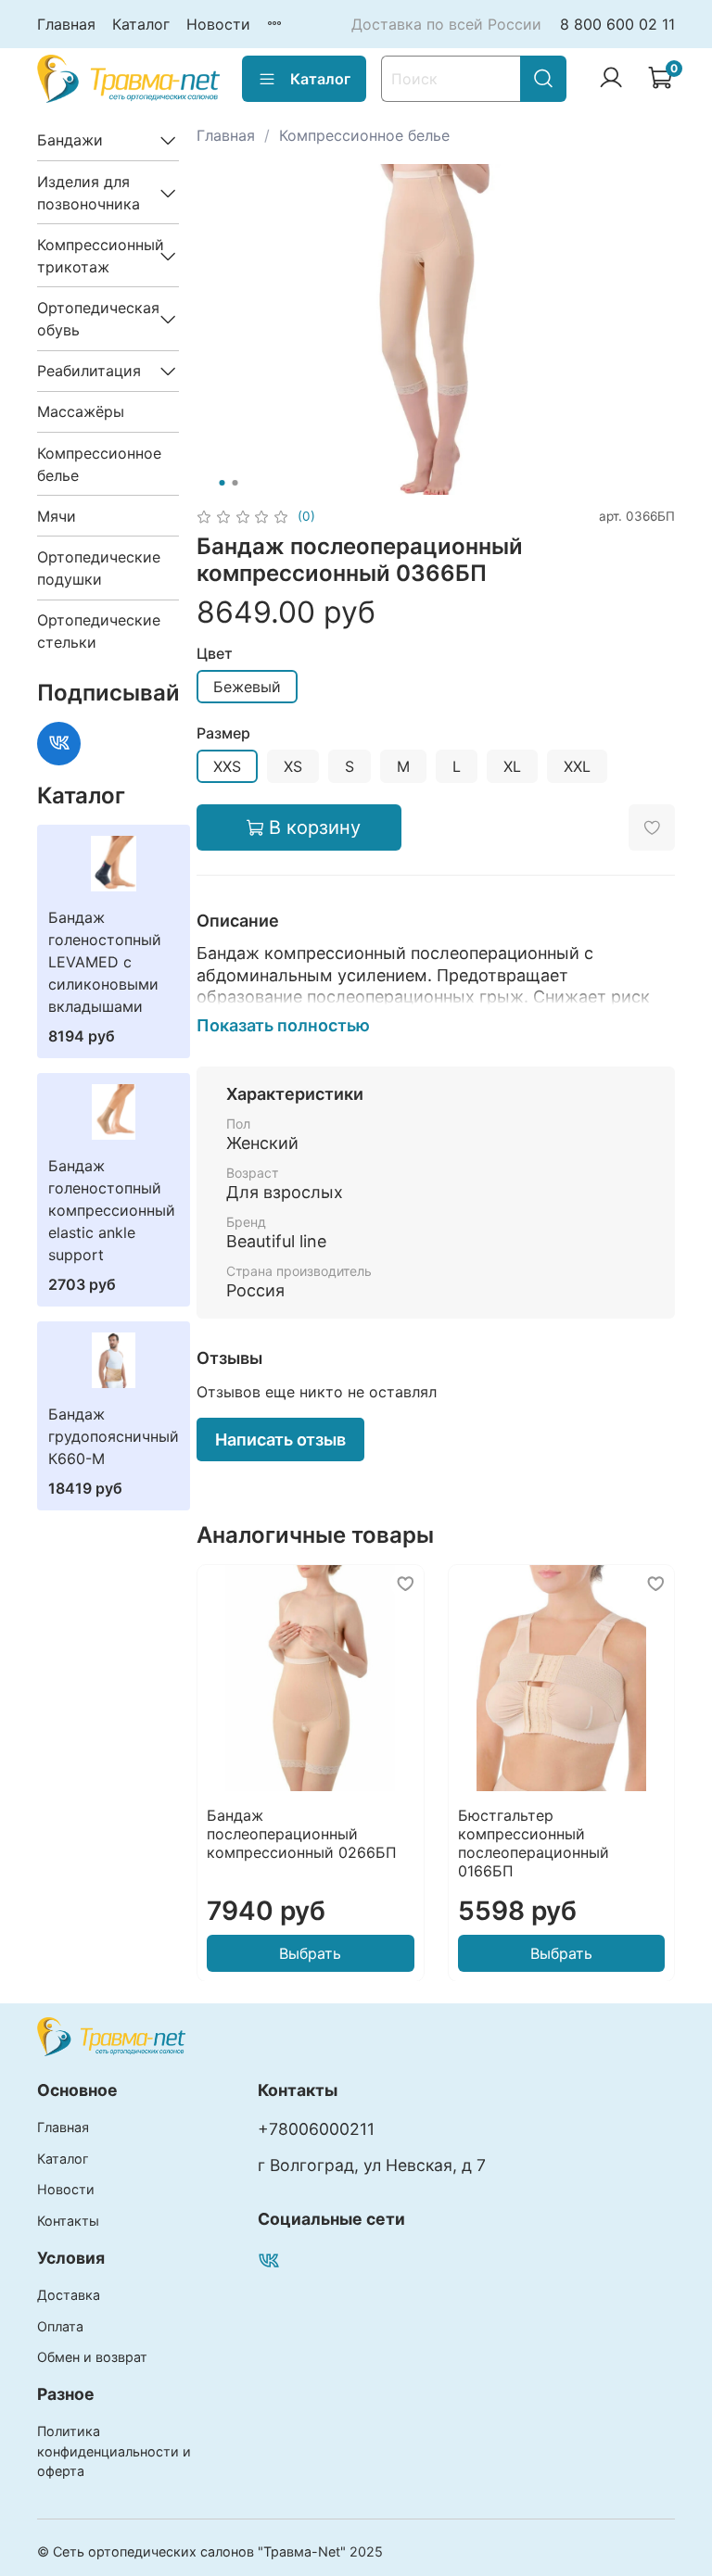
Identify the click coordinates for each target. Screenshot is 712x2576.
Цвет (215, 654)
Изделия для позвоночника (89, 193)
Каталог (141, 24)
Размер (223, 733)
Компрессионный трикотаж (93, 256)
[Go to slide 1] (222, 483)
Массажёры (81, 411)
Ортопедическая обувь (93, 319)
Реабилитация (89, 371)
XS (293, 766)
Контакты (68, 2221)
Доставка (69, 2295)
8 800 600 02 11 (617, 24)
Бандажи (70, 140)
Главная (66, 24)
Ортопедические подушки (99, 568)
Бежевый (247, 687)
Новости (218, 24)
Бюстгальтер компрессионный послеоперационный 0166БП (533, 1842)
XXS (227, 766)
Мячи (57, 516)
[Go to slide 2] (235, 483)
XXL (577, 766)
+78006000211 (316, 2129)
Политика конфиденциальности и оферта (114, 2451)
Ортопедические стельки (99, 631)
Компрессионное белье (364, 135)
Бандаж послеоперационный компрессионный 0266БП (302, 1833)
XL (512, 766)
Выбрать (310, 1952)
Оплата (60, 2326)
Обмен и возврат (92, 2357)
